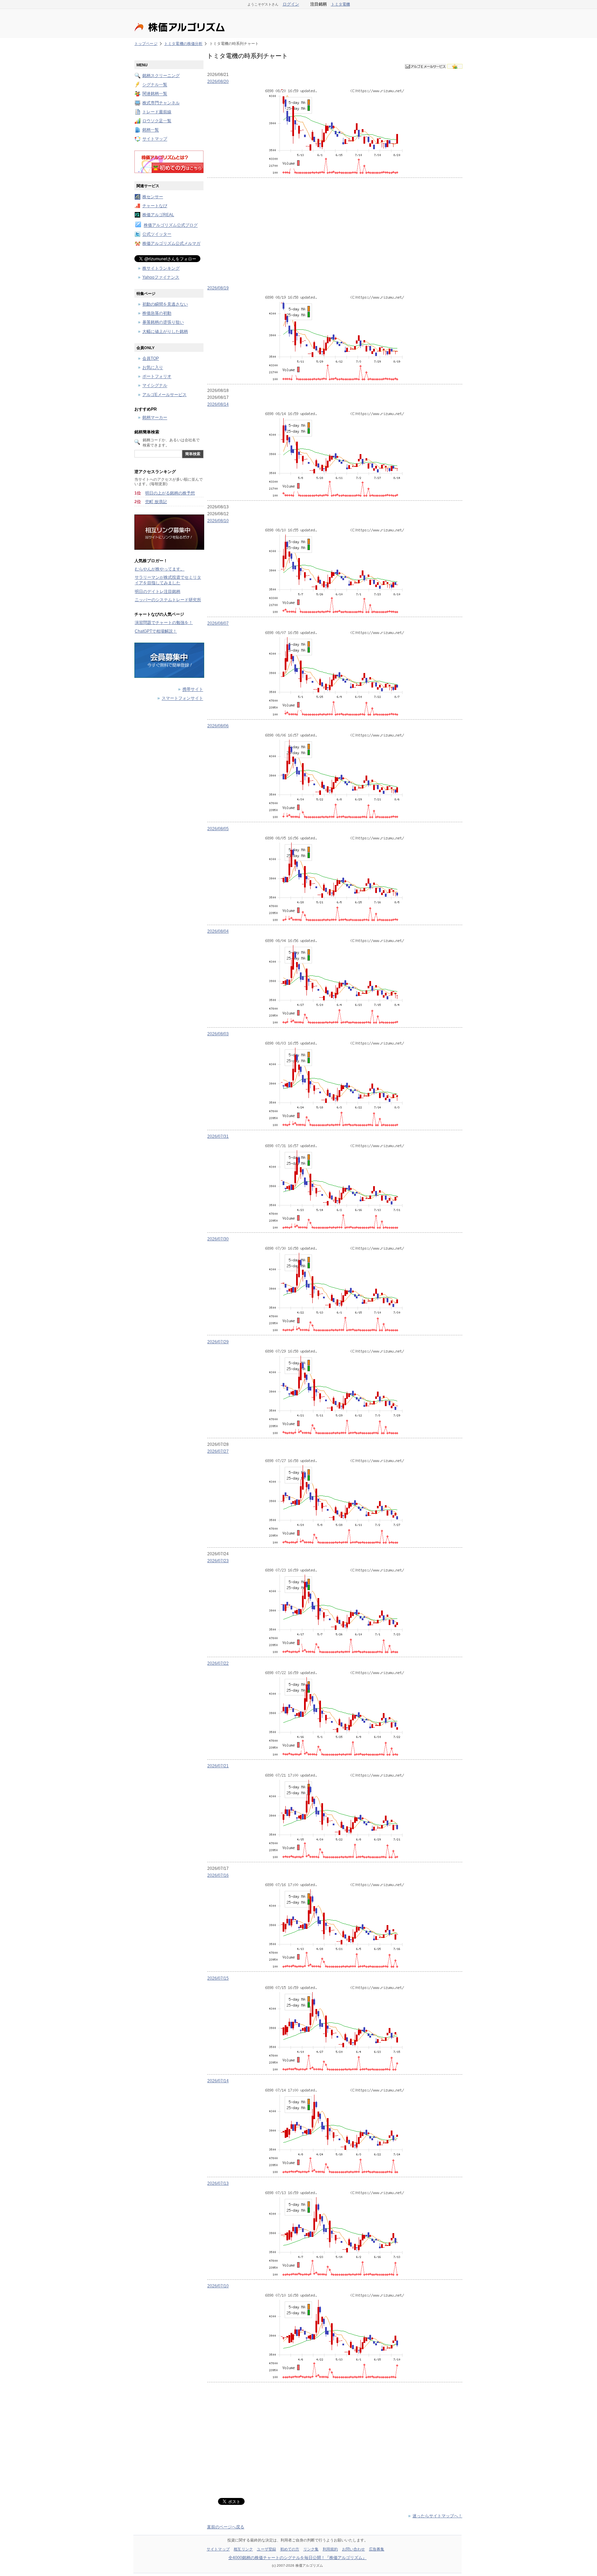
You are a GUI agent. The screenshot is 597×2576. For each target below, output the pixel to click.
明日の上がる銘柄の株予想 (170, 493)
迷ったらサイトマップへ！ (437, 2516)
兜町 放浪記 (156, 502)
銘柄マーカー (155, 418)
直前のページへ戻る (226, 2527)
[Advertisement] (335, 230)
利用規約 (330, 2549)
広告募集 (377, 2549)
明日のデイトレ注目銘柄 (158, 592)
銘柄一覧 (151, 130)
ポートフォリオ (157, 377)
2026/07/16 (218, 1875)
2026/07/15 (218, 1978)
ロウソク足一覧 (157, 121)
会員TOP (151, 358)
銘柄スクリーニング (161, 76)
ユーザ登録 (266, 2549)
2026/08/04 (218, 931)
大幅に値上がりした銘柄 (165, 331)
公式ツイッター (157, 234)
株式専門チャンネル (161, 103)
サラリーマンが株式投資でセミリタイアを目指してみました (168, 580)
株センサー (153, 197)
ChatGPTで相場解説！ (156, 631)
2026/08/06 (218, 726)
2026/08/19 (218, 288)
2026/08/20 (218, 81)
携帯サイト (193, 690)
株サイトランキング (161, 268)
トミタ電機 (340, 4)
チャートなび (155, 206)
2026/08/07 (218, 623)
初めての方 (290, 2549)
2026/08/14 (218, 404)
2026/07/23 (218, 1561)
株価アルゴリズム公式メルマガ (171, 243)
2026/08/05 (218, 829)
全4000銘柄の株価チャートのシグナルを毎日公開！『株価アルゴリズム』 (297, 2558)
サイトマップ (155, 139)
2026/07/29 (218, 1342)
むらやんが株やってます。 (160, 569)
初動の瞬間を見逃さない (165, 304)
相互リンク (243, 2549)
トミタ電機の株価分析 (183, 44)
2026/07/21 (218, 1766)
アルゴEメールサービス (164, 395)
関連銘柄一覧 (155, 94)
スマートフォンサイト (182, 699)
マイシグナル (155, 386)
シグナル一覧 (155, 85)
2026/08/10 (218, 521)
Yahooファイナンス (161, 277)
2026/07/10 (218, 2286)
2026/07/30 (218, 1239)
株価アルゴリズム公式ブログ (171, 225)
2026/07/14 (218, 2081)
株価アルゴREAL (158, 215)
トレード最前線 (157, 112)
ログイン (291, 4)
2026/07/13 (218, 2183)
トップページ (146, 44)
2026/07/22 (218, 1663)
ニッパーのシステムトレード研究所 (168, 600)
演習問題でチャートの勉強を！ (164, 623)
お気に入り (153, 368)
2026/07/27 (218, 1451)
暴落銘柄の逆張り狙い (163, 323)
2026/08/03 (218, 1034)
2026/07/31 (218, 1136)
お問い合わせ (354, 2549)
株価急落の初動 (157, 314)
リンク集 (311, 2549)
